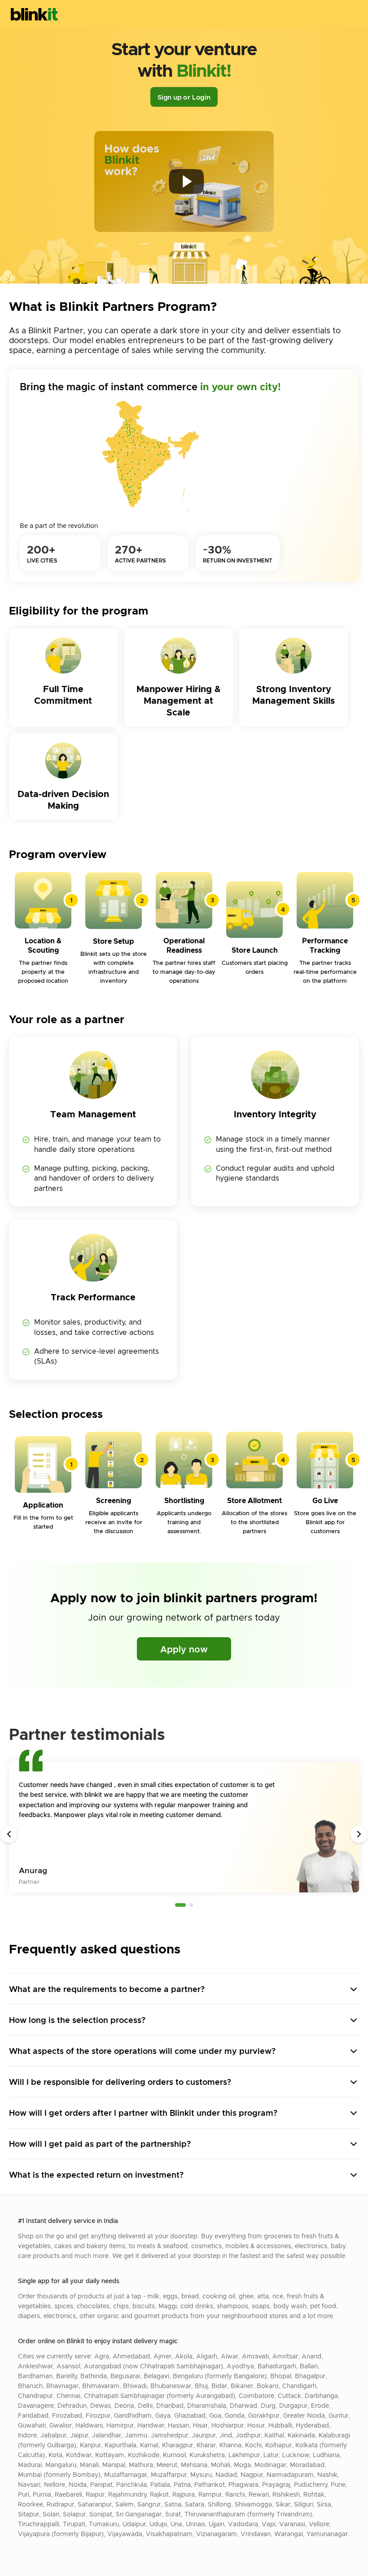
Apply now (184, 1649)
